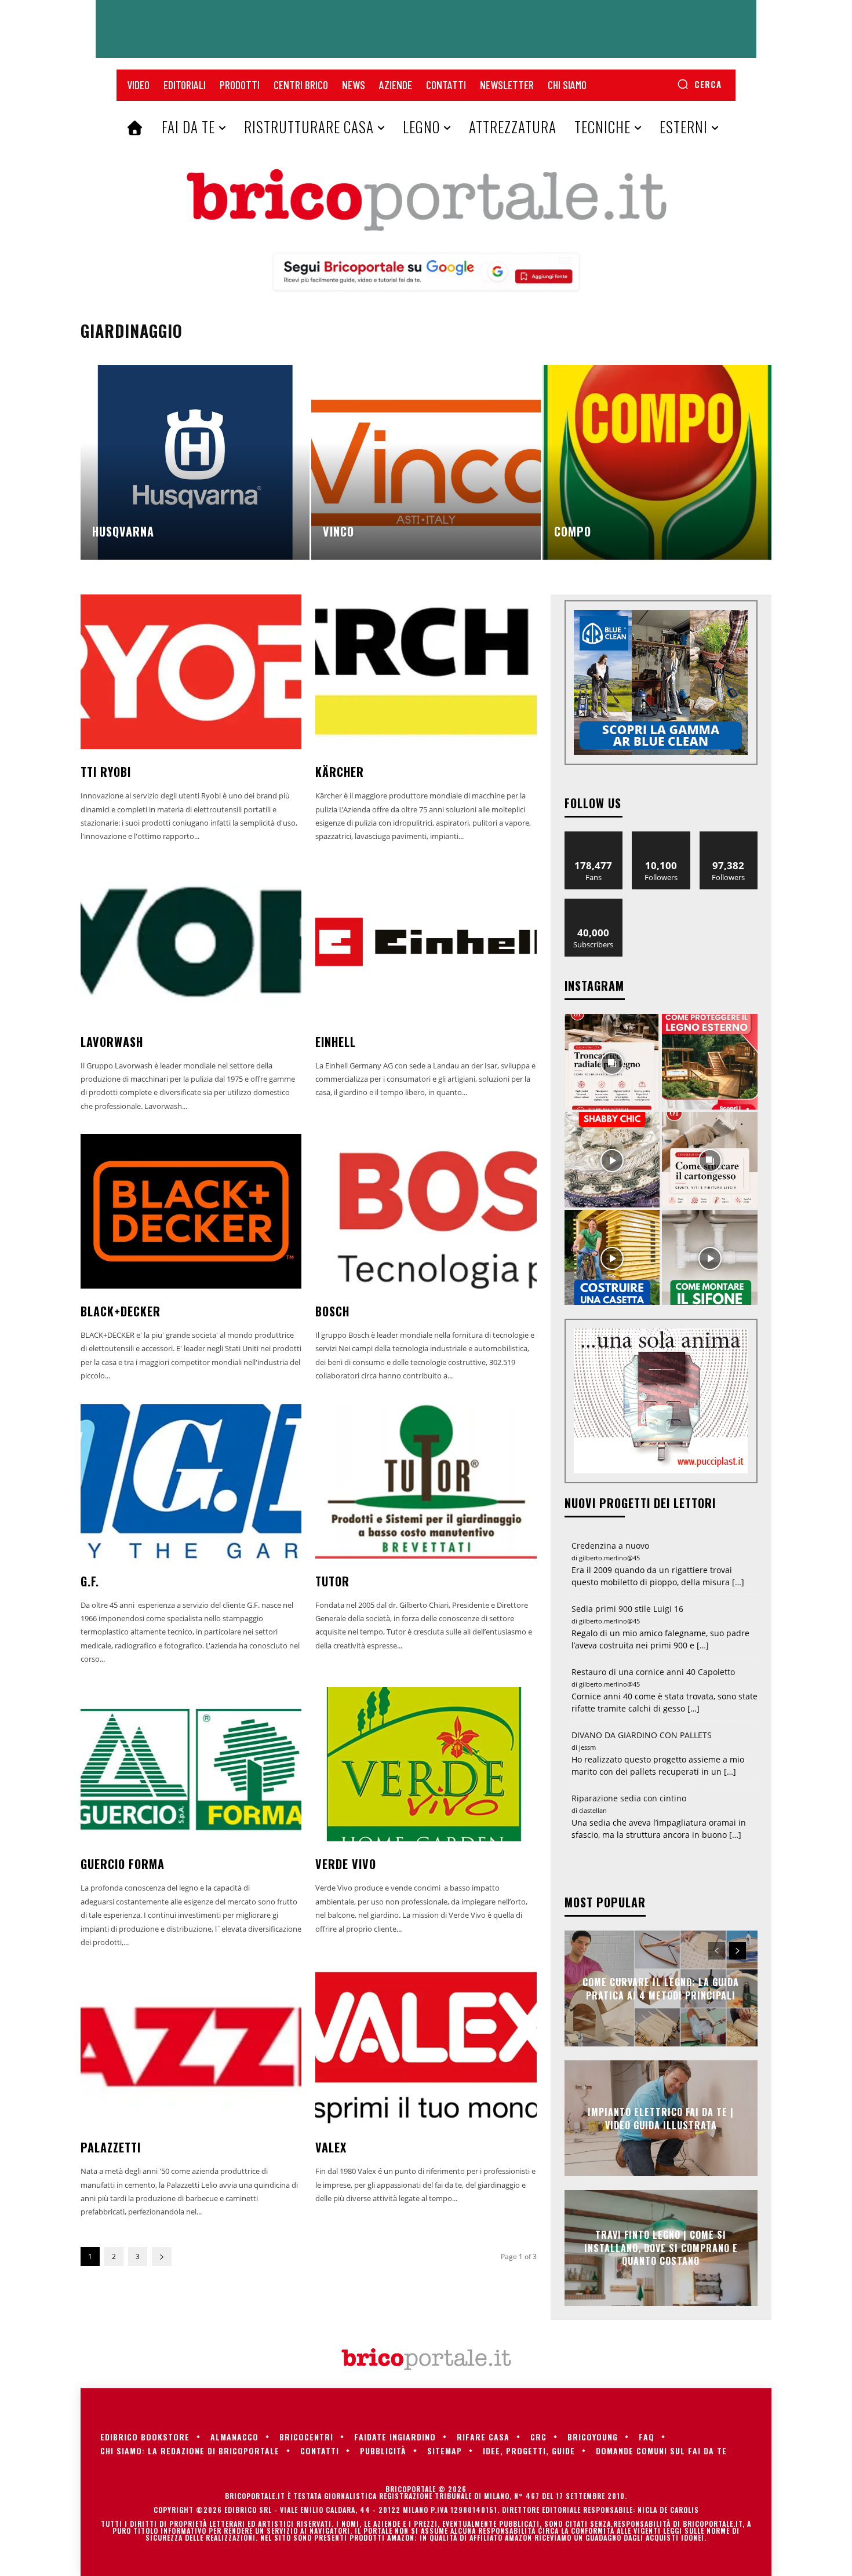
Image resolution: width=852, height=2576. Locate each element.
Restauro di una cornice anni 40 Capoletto (653, 1672)
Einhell (336, 1042)
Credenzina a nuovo (610, 1546)
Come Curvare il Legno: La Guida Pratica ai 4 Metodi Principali (661, 1988)
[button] (699, 84)
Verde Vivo (346, 1864)
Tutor (332, 1581)
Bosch (332, 1311)
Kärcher (340, 772)
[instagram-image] (612, 1062)
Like (594, 836)
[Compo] (657, 462)
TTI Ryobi (106, 772)
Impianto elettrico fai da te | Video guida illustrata (661, 2118)
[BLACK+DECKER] (191, 1211)
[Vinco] (426, 462)
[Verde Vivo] (426, 1765)
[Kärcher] (426, 672)
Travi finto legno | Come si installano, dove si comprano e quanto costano (661, 2248)
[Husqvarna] (195, 462)
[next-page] (162, 2256)
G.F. (90, 1581)
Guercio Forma (123, 1864)
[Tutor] (426, 1481)
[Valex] (426, 2047)
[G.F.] (191, 1481)
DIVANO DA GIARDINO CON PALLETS (642, 1735)
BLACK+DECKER (121, 1311)
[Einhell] (426, 942)
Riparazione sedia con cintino (629, 1798)
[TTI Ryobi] (191, 672)
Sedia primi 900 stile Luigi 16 (627, 1609)
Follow (661, 836)
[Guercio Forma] (191, 1765)
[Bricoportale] (426, 200)
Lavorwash (112, 1042)
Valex (331, 2147)
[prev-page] (717, 1951)
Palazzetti (111, 2147)
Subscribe (594, 903)
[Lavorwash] (191, 942)
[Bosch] (426, 1211)
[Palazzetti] (191, 2047)
